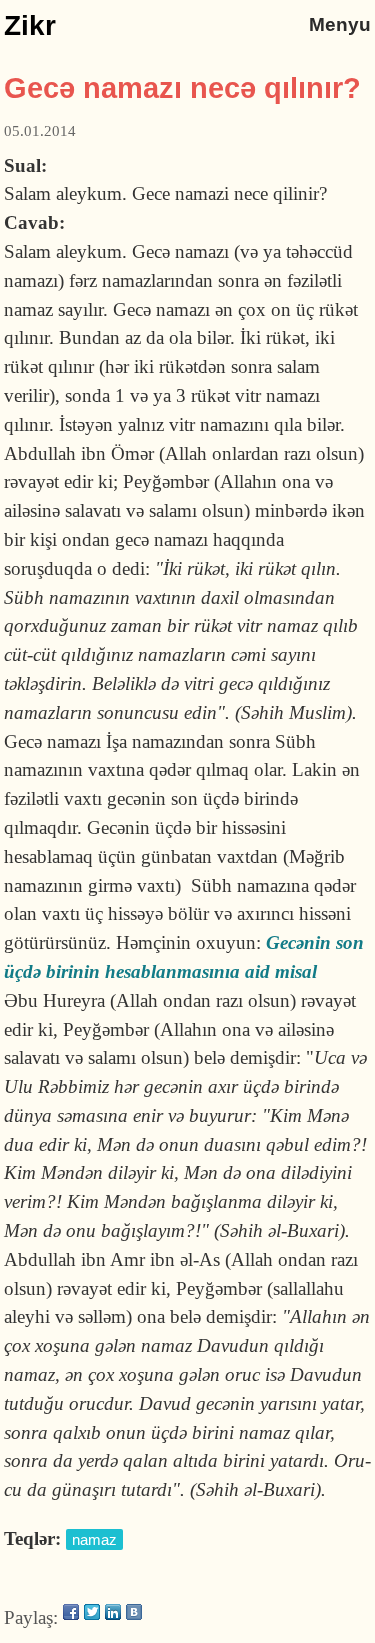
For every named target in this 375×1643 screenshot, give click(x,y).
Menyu (340, 24)
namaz (94, 1539)
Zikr (30, 25)
